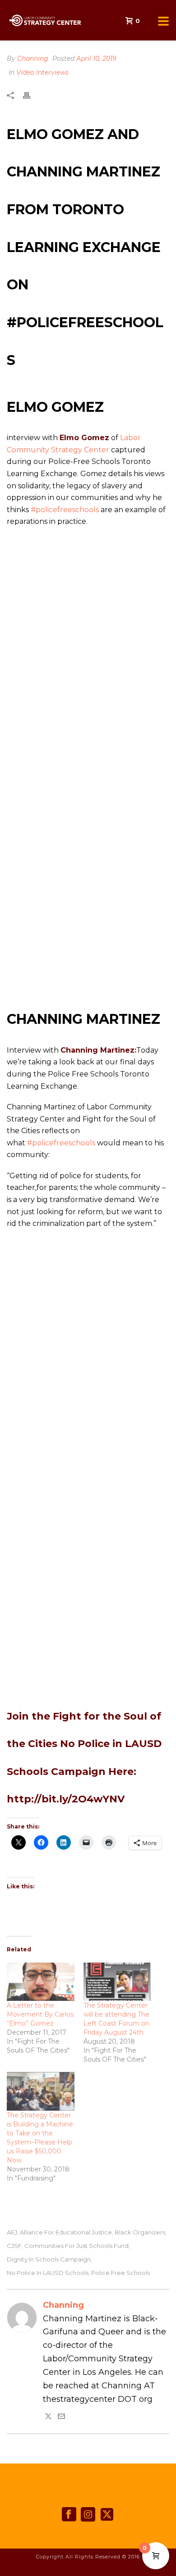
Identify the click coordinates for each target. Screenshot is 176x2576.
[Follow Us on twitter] (107, 2515)
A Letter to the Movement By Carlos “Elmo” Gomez (40, 2014)
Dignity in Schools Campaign (49, 2259)
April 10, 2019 (96, 59)
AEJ (12, 2232)
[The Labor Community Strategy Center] (5, 20)
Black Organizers (140, 2232)
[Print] (31, 95)
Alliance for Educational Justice (66, 2232)
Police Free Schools (120, 2273)
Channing (33, 59)
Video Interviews (42, 72)
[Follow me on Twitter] (48, 2417)
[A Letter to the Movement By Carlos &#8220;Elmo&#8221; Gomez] (41, 1982)
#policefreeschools (65, 510)
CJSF (14, 2246)
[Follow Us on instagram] (88, 2515)
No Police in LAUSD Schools (48, 2273)
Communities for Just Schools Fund (76, 2246)
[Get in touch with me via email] (61, 2417)
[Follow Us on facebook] (69, 2515)
